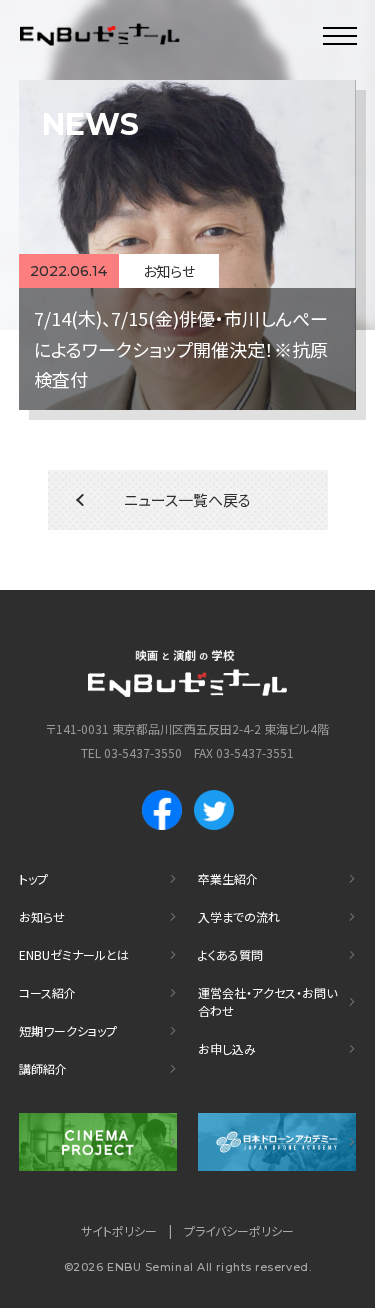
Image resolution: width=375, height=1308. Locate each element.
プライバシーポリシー (239, 1230)
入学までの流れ (239, 916)
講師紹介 (43, 1068)
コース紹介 (47, 992)
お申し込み (227, 1048)
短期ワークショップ (68, 1030)
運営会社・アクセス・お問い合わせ (267, 1001)
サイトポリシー (119, 1230)
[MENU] (340, 35)
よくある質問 (230, 954)
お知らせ (42, 916)
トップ (33, 878)
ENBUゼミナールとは (74, 954)
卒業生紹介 (228, 878)
